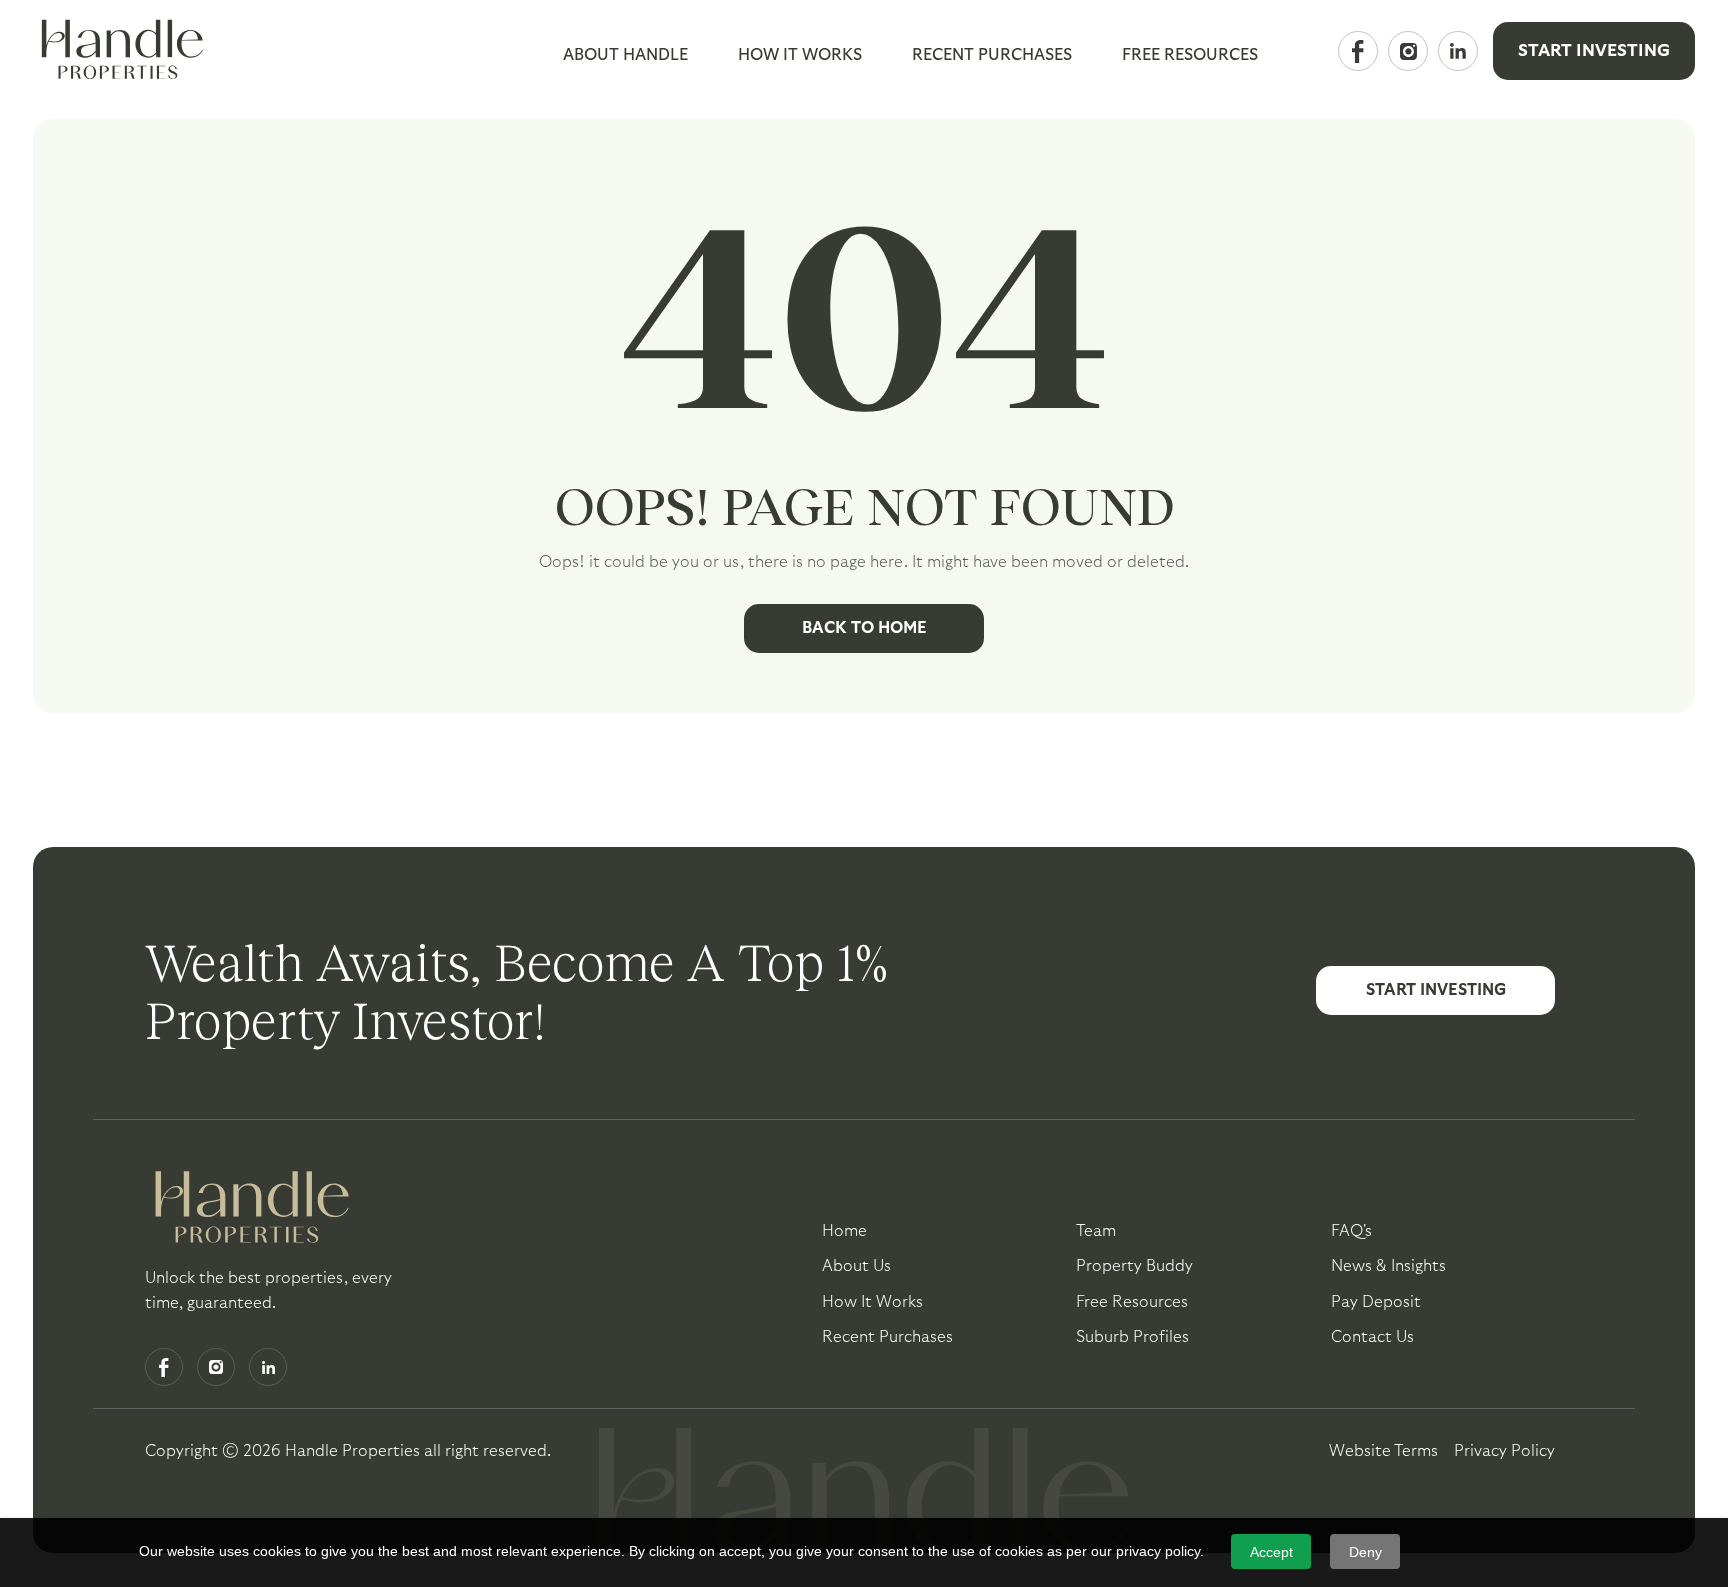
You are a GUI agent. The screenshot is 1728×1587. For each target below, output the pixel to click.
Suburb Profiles (1132, 1337)
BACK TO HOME (864, 628)
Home (844, 1231)
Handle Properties (352, 1451)
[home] (118, 51)
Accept (1271, 1552)
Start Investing (1594, 50)
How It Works (800, 55)
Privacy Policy (1504, 1451)
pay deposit (1376, 1302)
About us (856, 1266)
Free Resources (1132, 1302)
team (1096, 1231)
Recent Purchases (992, 55)
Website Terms (1383, 1451)
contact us (1372, 1337)
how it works (872, 1302)
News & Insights (1388, 1266)
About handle (625, 55)
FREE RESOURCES (1190, 55)
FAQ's (1351, 1231)
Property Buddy (1134, 1266)
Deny (1365, 1552)
